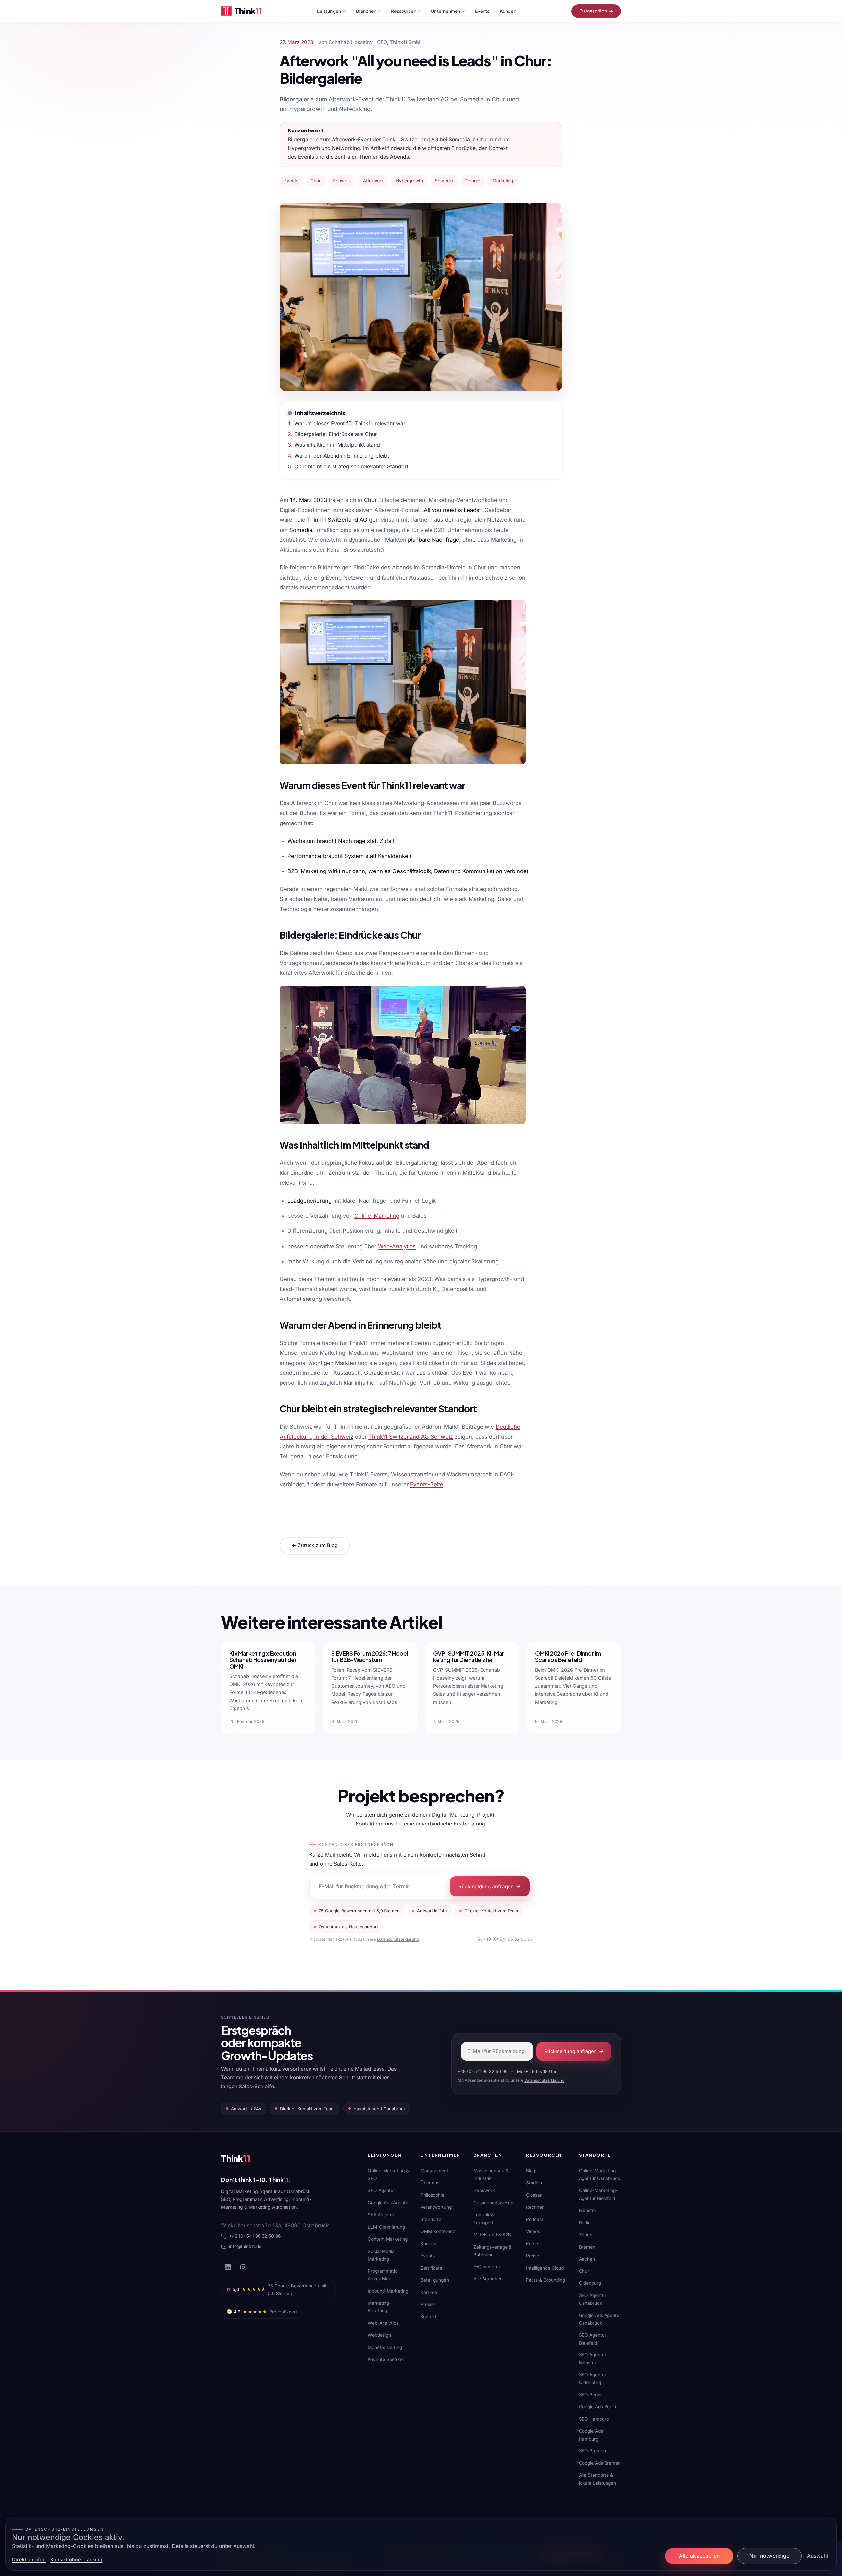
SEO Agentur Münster (593, 2359)
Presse (428, 2304)
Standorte (431, 2219)
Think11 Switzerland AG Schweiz (411, 1437)
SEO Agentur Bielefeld (593, 2339)
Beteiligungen (435, 2280)
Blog (531, 2171)
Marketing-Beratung (379, 2307)
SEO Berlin (590, 2395)
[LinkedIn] (228, 2267)
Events (482, 11)
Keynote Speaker (386, 2359)
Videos (533, 2231)
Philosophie (432, 2195)
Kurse (532, 2244)
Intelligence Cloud (545, 2268)
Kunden (508, 11)
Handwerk (484, 2190)
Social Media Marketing (381, 2255)
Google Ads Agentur (389, 2203)
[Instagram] (243, 2267)
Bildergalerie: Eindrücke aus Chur (336, 434)
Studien (534, 2183)
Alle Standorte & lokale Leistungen (597, 2479)
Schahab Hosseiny (351, 42)
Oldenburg (590, 2283)
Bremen (587, 2247)
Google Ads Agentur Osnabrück (600, 2319)
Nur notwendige (769, 2556)
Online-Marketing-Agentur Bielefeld (598, 2194)
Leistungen (329, 11)
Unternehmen (446, 11)
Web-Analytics (397, 1246)
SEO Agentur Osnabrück (593, 2299)
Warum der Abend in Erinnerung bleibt (342, 456)
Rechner (535, 2207)
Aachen (587, 2259)
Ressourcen (404, 11)
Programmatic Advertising (383, 2275)
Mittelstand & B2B (492, 2235)
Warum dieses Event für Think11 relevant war (350, 423)
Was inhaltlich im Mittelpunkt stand (337, 445)
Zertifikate (431, 2268)
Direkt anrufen (29, 2560)
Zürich (586, 2235)
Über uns (430, 2183)
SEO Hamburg (594, 2419)
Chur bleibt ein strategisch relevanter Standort (351, 466)
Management (434, 2171)
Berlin (585, 2223)
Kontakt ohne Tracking (76, 2560)
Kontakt (429, 2317)
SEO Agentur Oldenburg (593, 2379)
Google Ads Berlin (597, 2407)
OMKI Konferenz (438, 2231)
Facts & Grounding (545, 2280)
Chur (584, 2271)
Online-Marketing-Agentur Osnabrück (600, 2174)
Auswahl (817, 2556)
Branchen (366, 11)
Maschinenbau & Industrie (491, 2174)
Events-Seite (427, 1484)
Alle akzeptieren (699, 2556)
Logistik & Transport (484, 2218)
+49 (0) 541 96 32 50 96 (508, 1939)
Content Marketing (388, 2239)
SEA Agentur (381, 2215)
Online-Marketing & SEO (388, 2174)
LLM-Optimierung (386, 2227)
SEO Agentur (381, 2190)
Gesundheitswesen (493, 2203)
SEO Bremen (592, 2451)
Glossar (534, 2195)
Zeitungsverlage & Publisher (493, 2251)
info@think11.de (245, 2246)
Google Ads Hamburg (591, 2435)
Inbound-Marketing (388, 2291)
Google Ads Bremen (600, 2463)
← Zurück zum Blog (315, 1545)
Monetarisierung (385, 2347)
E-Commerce (487, 2267)
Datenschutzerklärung (398, 1939)
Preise (532, 2256)
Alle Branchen (488, 2279)
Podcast (535, 2219)
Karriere (429, 2292)
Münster (588, 2210)
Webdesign (379, 2335)
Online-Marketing (377, 1216)
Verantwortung (436, 2207)
